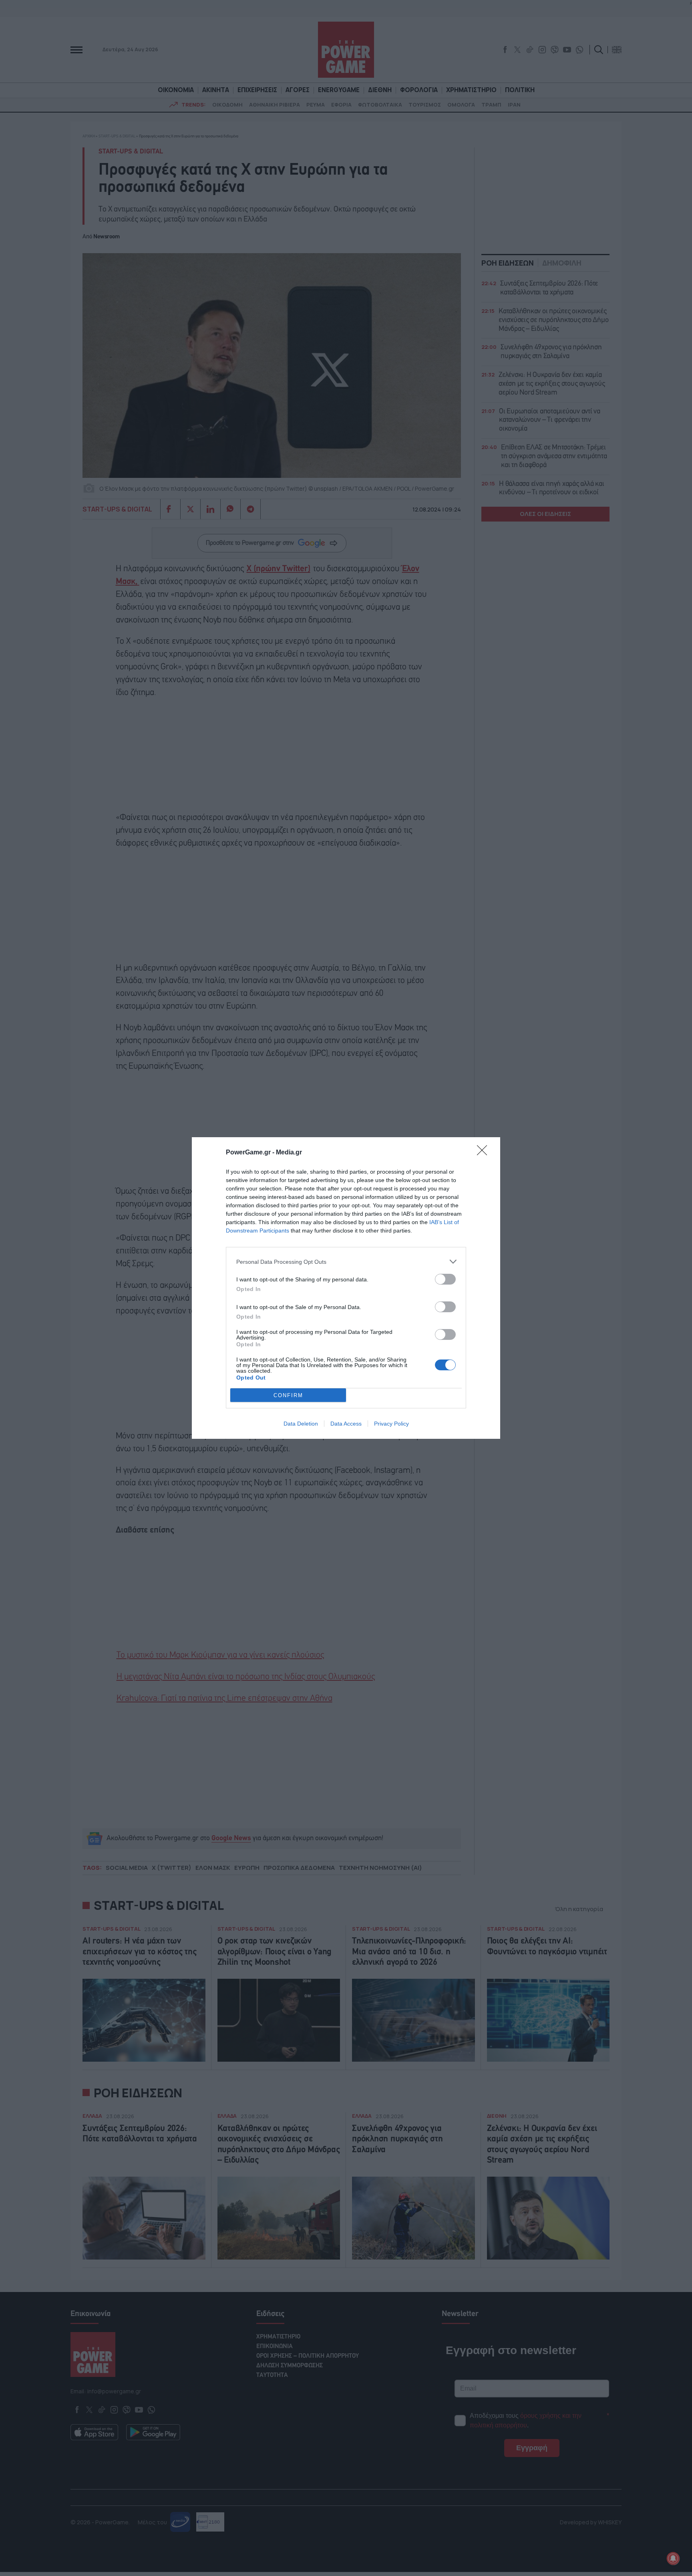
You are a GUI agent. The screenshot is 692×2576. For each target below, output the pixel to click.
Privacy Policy (391, 1424)
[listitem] (346, 1262)
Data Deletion (301, 1424)
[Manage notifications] (673, 2558)
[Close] (485, 1153)
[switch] (445, 1279)
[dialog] (346, 1288)
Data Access (346, 1424)
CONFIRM (288, 1395)
